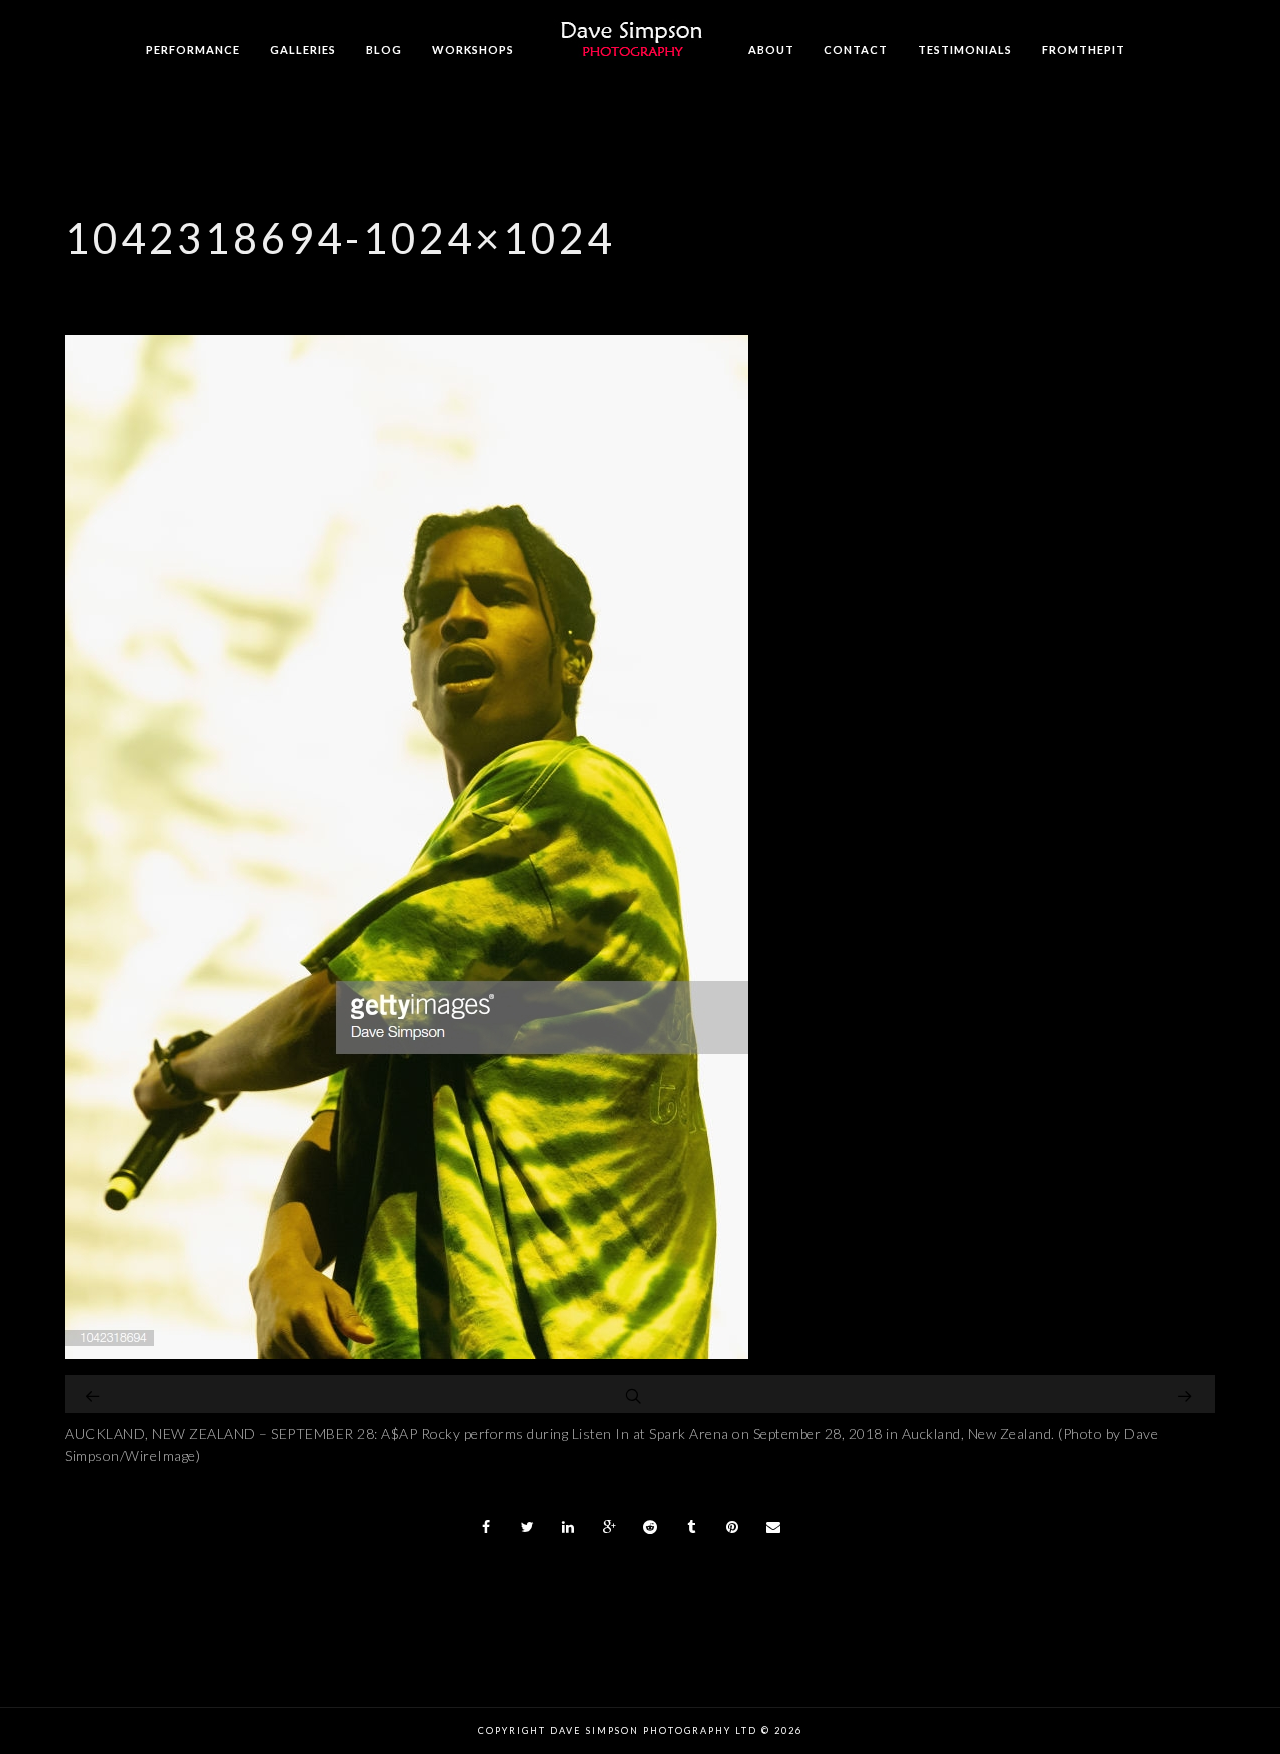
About (771, 49)
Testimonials (965, 49)
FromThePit (1083, 49)
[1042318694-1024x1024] (406, 1353)
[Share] (487, 1527)
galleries (303, 49)
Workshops (473, 49)
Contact (856, 49)
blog (384, 49)
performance (193, 49)
